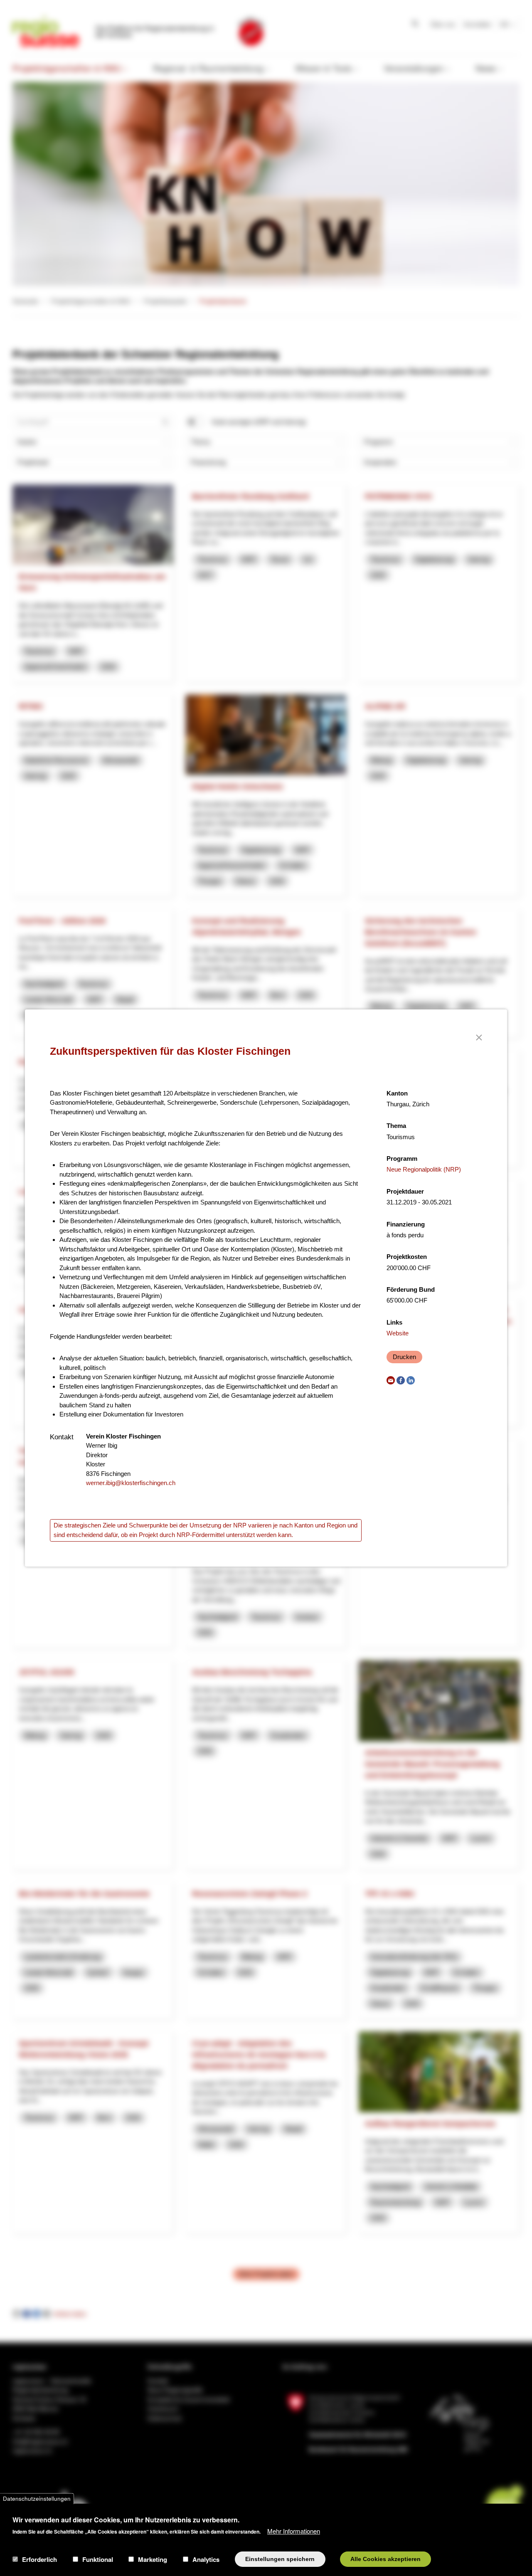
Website (398, 1333)
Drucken (404, 1357)
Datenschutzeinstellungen (37, 2498)
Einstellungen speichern (280, 2559)
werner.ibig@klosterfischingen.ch (131, 1483)
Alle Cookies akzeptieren (385, 2559)
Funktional (98, 2559)
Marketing (153, 2559)
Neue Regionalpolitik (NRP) (424, 1169)
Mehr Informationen (294, 2530)
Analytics (206, 2559)
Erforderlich (39, 2559)
